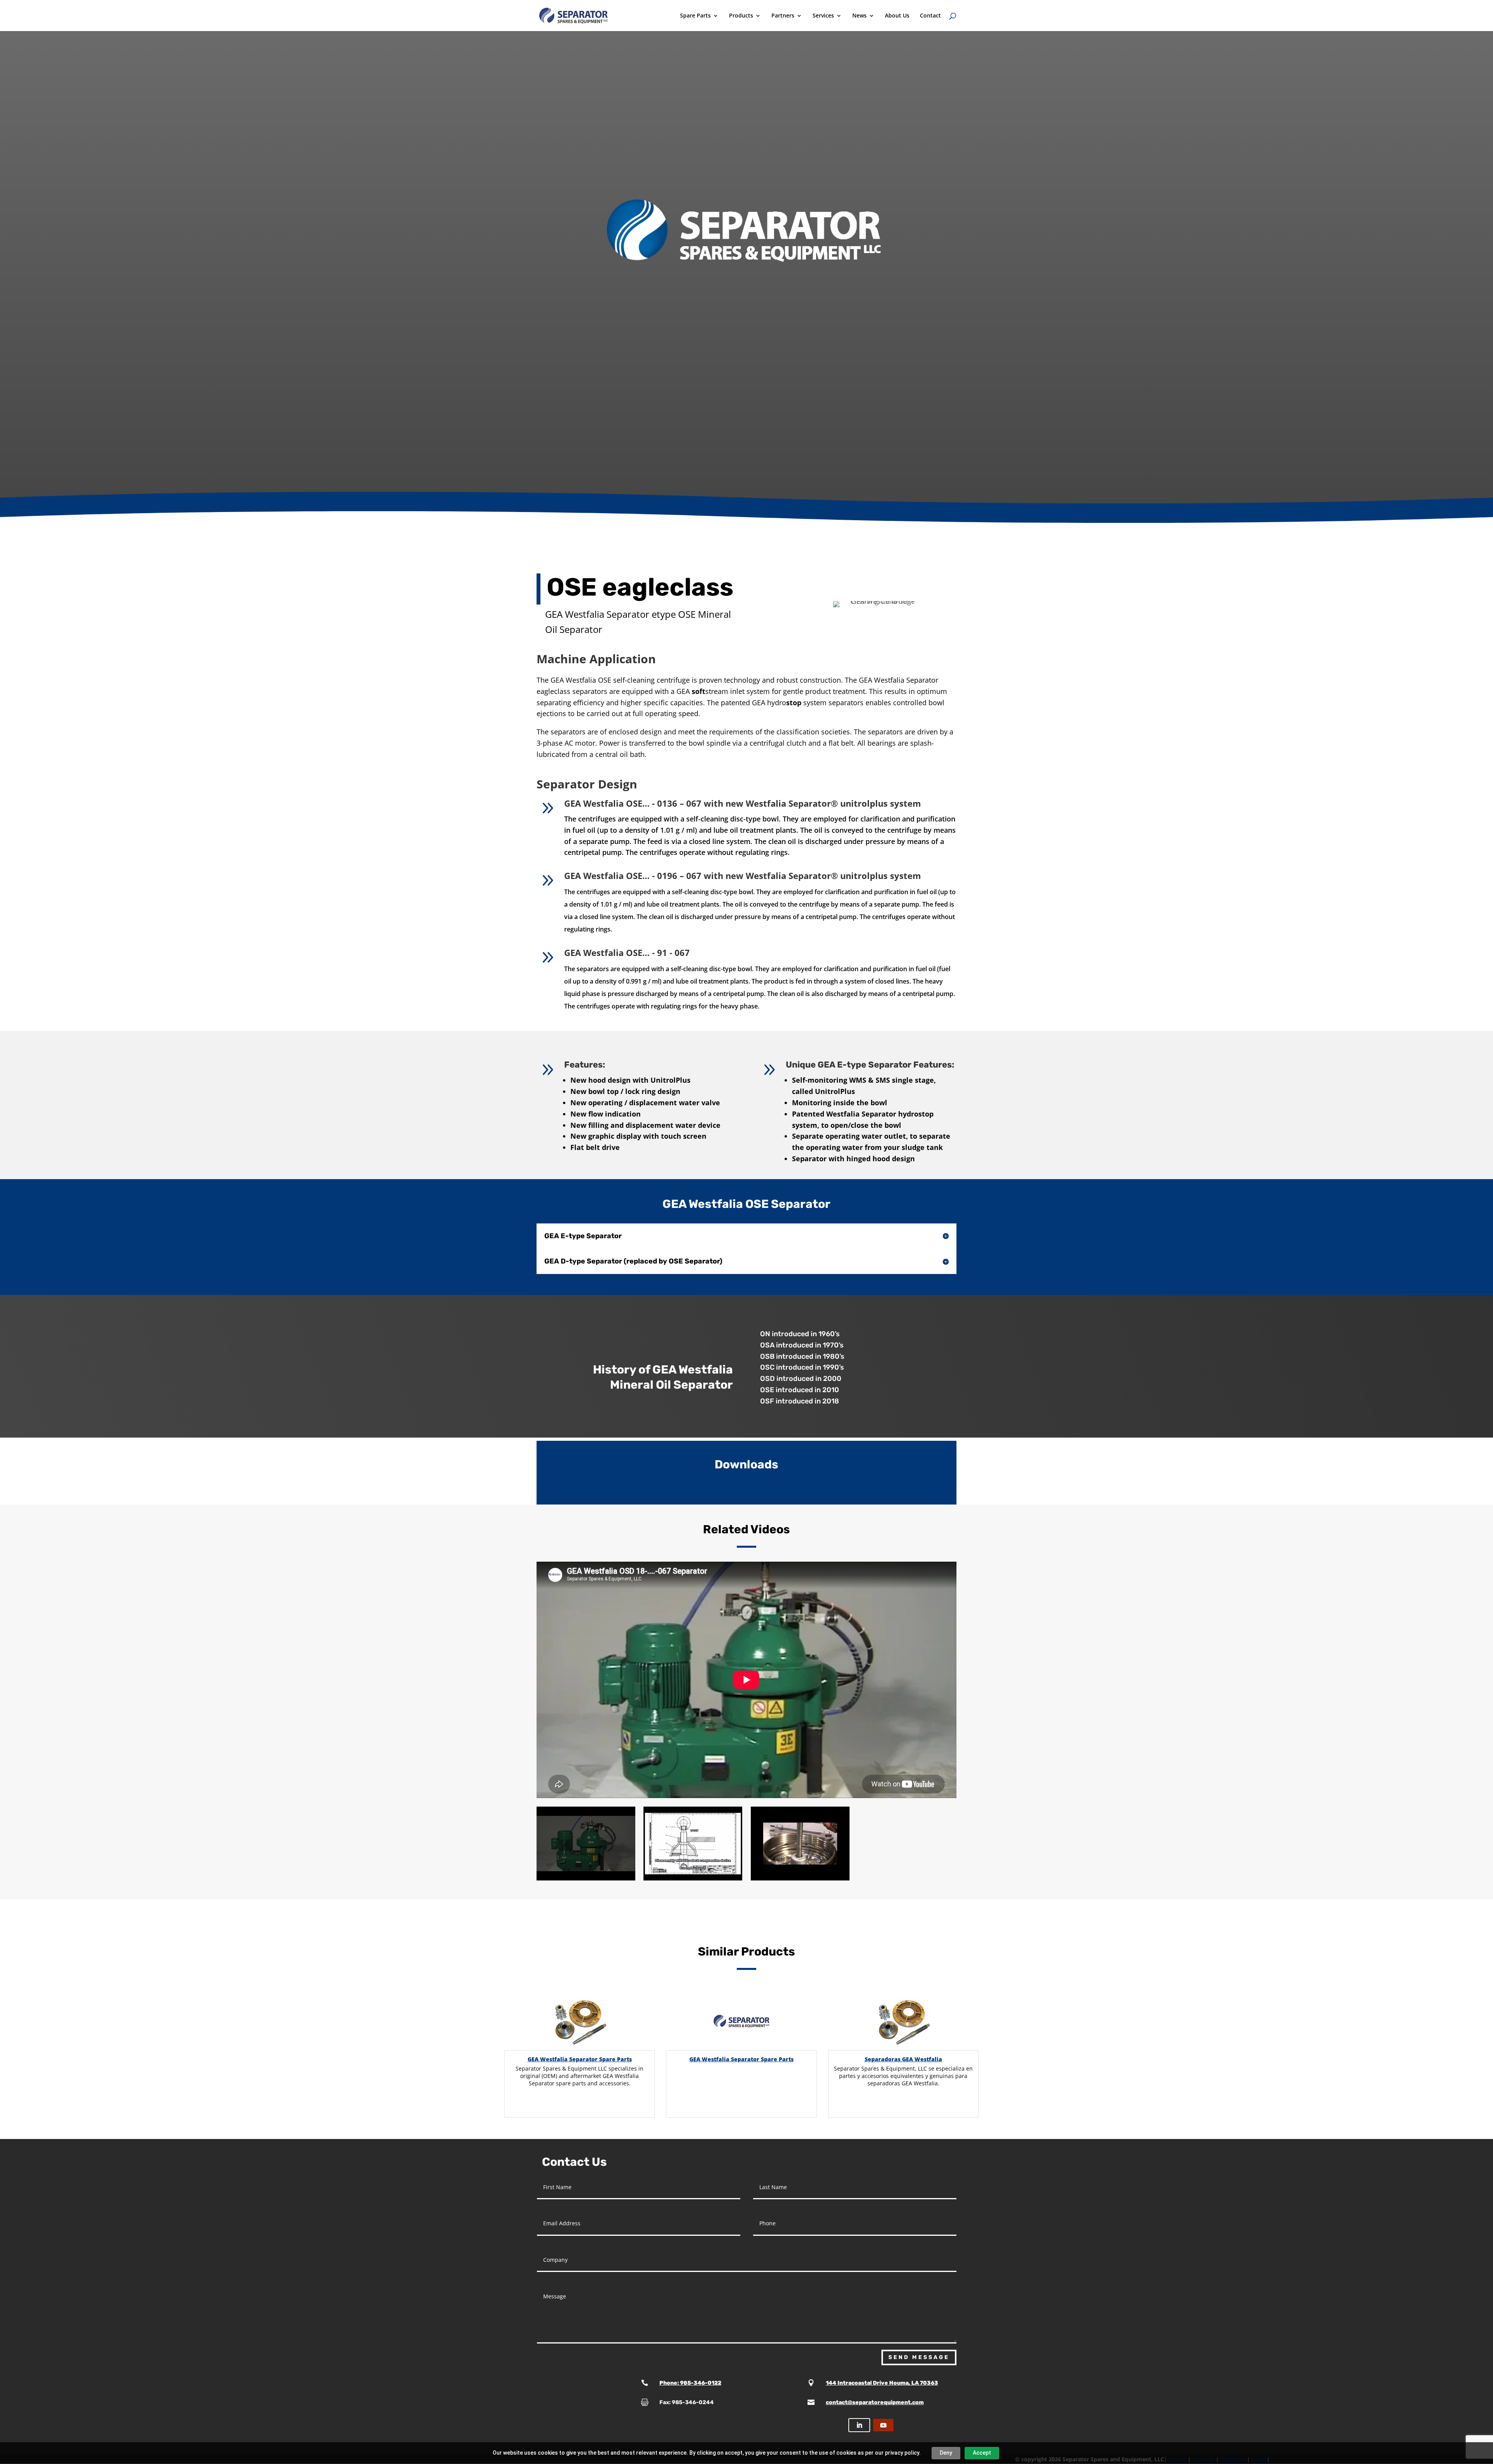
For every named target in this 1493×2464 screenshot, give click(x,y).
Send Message (919, 2357)
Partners (783, 16)
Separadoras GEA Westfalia (903, 2059)
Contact (930, 16)
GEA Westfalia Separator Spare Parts (580, 2059)
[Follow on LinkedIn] (859, 2425)
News (859, 16)
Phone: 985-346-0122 (690, 2383)
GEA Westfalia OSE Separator (747, 1487)
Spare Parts (695, 16)
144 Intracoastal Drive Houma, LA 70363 (882, 2383)
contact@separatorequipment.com (875, 2402)
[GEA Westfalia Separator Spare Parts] (580, 2021)
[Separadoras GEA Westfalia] (903, 2021)
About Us (897, 16)
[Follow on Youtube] (883, 2425)
